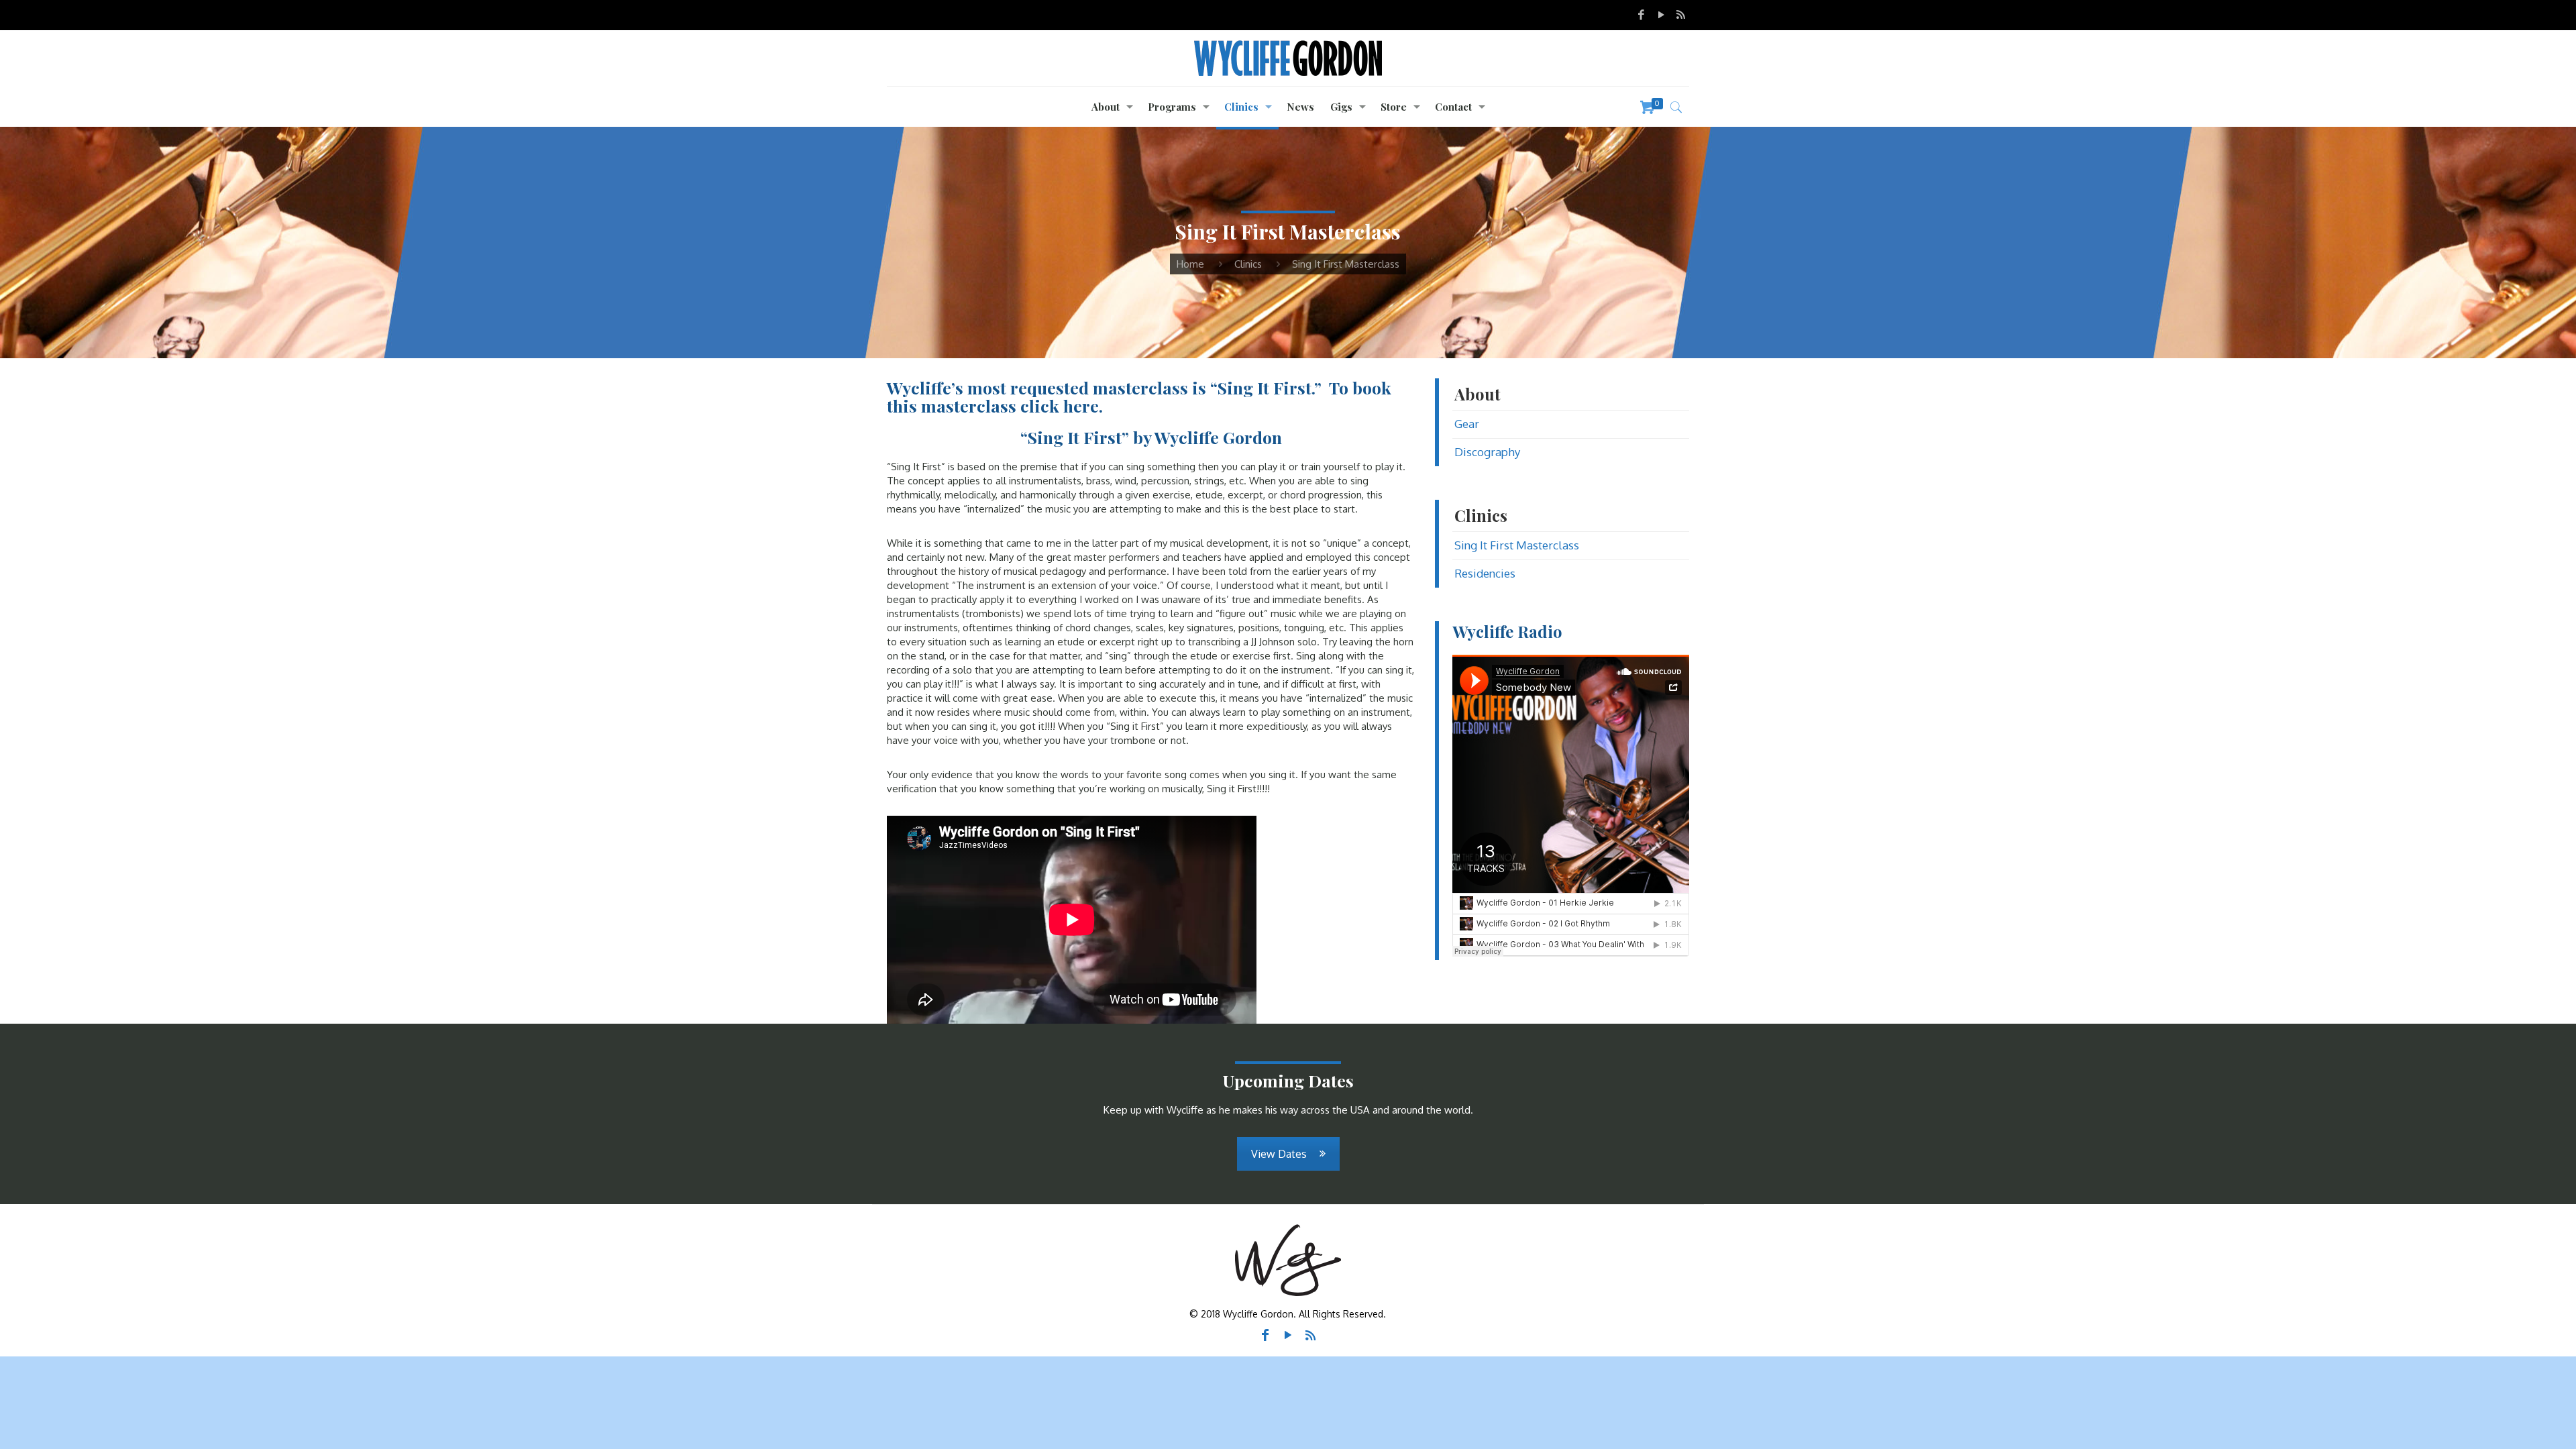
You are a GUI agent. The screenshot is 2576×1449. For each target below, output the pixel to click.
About (1478, 394)
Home (1190, 264)
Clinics (1248, 264)
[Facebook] (1641, 14)
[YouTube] (1661, 14)
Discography (1487, 452)
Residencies (1485, 573)
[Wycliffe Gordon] (1288, 58)
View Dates (1279, 1154)
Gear (1467, 424)
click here (1060, 406)
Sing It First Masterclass (1517, 545)
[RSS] (1681, 14)
